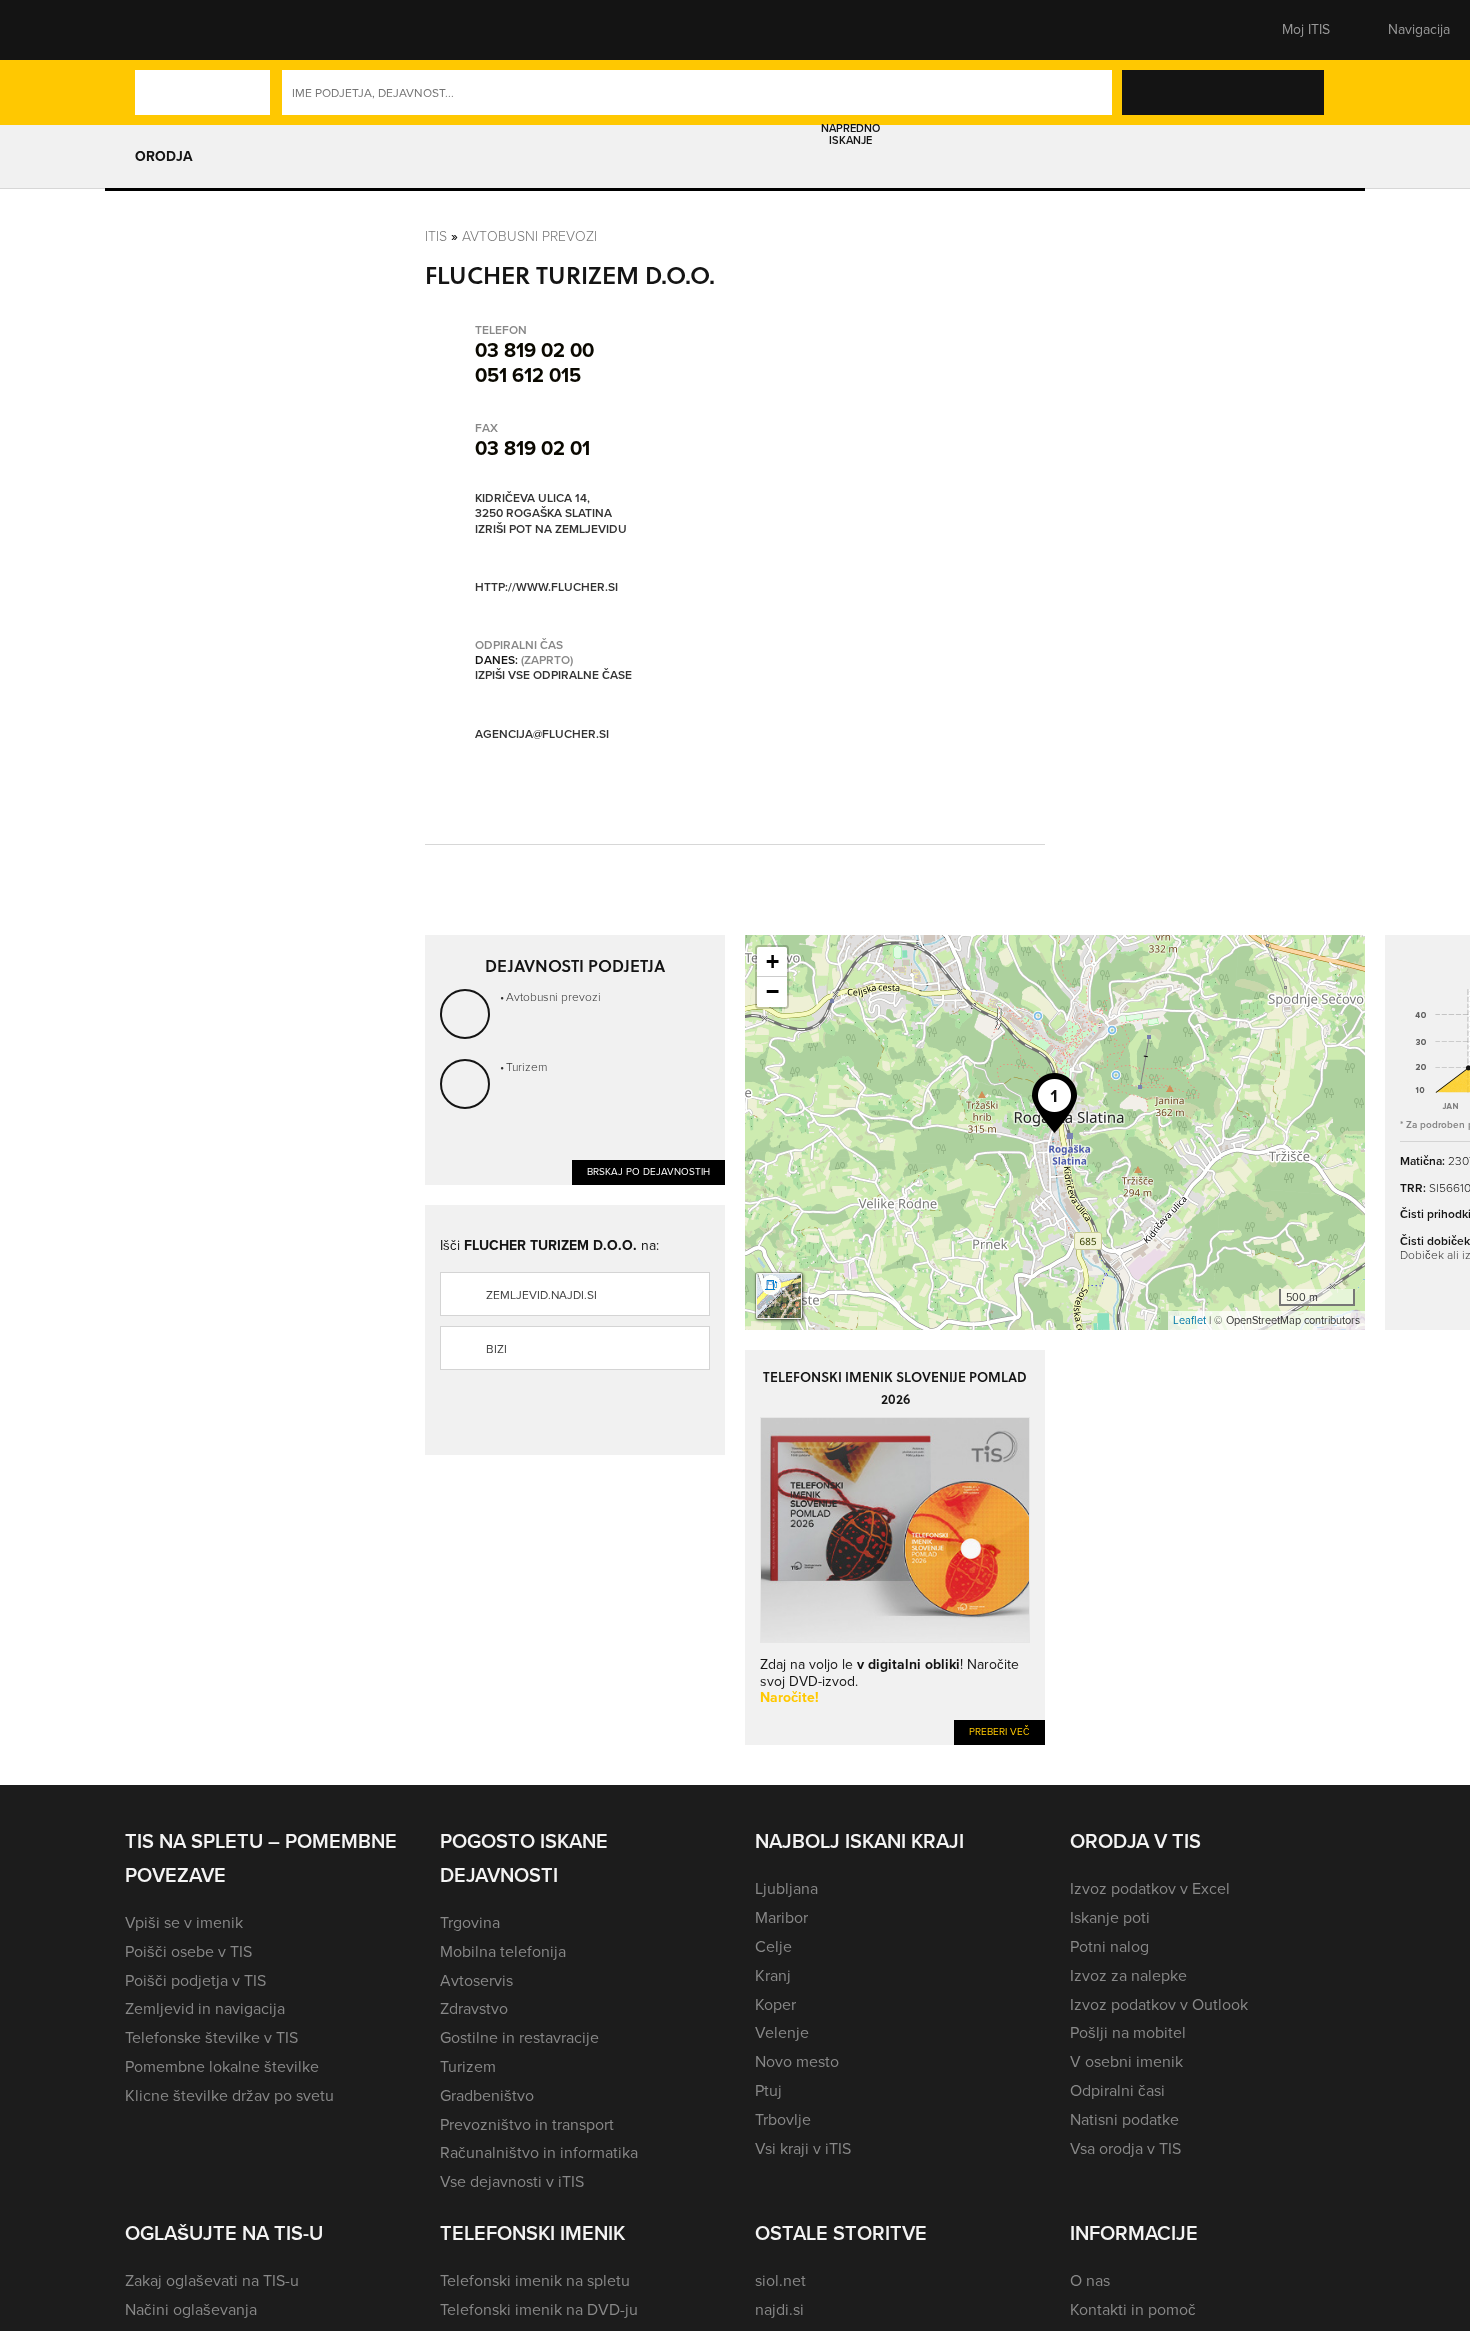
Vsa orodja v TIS (1125, 2148)
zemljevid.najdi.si (541, 1295)
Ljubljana (786, 1888)
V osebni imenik (1126, 2061)
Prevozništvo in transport (527, 2124)
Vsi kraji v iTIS (803, 2148)
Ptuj (768, 2090)
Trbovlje (783, 2119)
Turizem (526, 1067)
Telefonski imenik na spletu (535, 2280)
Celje (773, 1946)
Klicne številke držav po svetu (229, 2095)
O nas (1090, 2280)
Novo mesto (797, 2061)
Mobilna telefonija (503, 1951)
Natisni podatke (1124, 2119)
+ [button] (772, 961)
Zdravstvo (474, 2008)
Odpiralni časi (1117, 2090)
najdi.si (779, 2309)
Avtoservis (476, 1980)
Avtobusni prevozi (529, 236)
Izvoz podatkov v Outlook (1159, 2004)
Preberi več (999, 1731)
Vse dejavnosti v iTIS (512, 2181)
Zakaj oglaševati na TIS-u (212, 2280)
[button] (160, 30)
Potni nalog (1109, 1946)
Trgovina (470, 1922)
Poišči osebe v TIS (188, 1951)
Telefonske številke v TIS (211, 2037)
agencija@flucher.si (542, 734)
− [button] (772, 991)
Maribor (781, 1917)
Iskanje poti (1110, 1917)
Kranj (773, 1975)
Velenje (782, 2032)
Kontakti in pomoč (1133, 2309)
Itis (436, 236)
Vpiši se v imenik (184, 1922)
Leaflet (1189, 1320)
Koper (775, 2004)
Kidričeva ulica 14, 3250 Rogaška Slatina (543, 506)
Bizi (496, 1349)
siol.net (780, 2280)
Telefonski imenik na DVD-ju (539, 2309)
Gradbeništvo (487, 2095)
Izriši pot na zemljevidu (551, 530)
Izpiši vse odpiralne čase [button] (553, 676)
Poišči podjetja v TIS (195, 1980)
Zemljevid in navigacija (205, 2008)
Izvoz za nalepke (1128, 1975)
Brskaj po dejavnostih (648, 1171)
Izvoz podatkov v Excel (1150, 1888)
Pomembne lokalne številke (222, 2066)
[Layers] (779, 1296)
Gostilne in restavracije (519, 2037)
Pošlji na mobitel (1128, 2032)
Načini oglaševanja (191, 2309)
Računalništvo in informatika (539, 2152)
